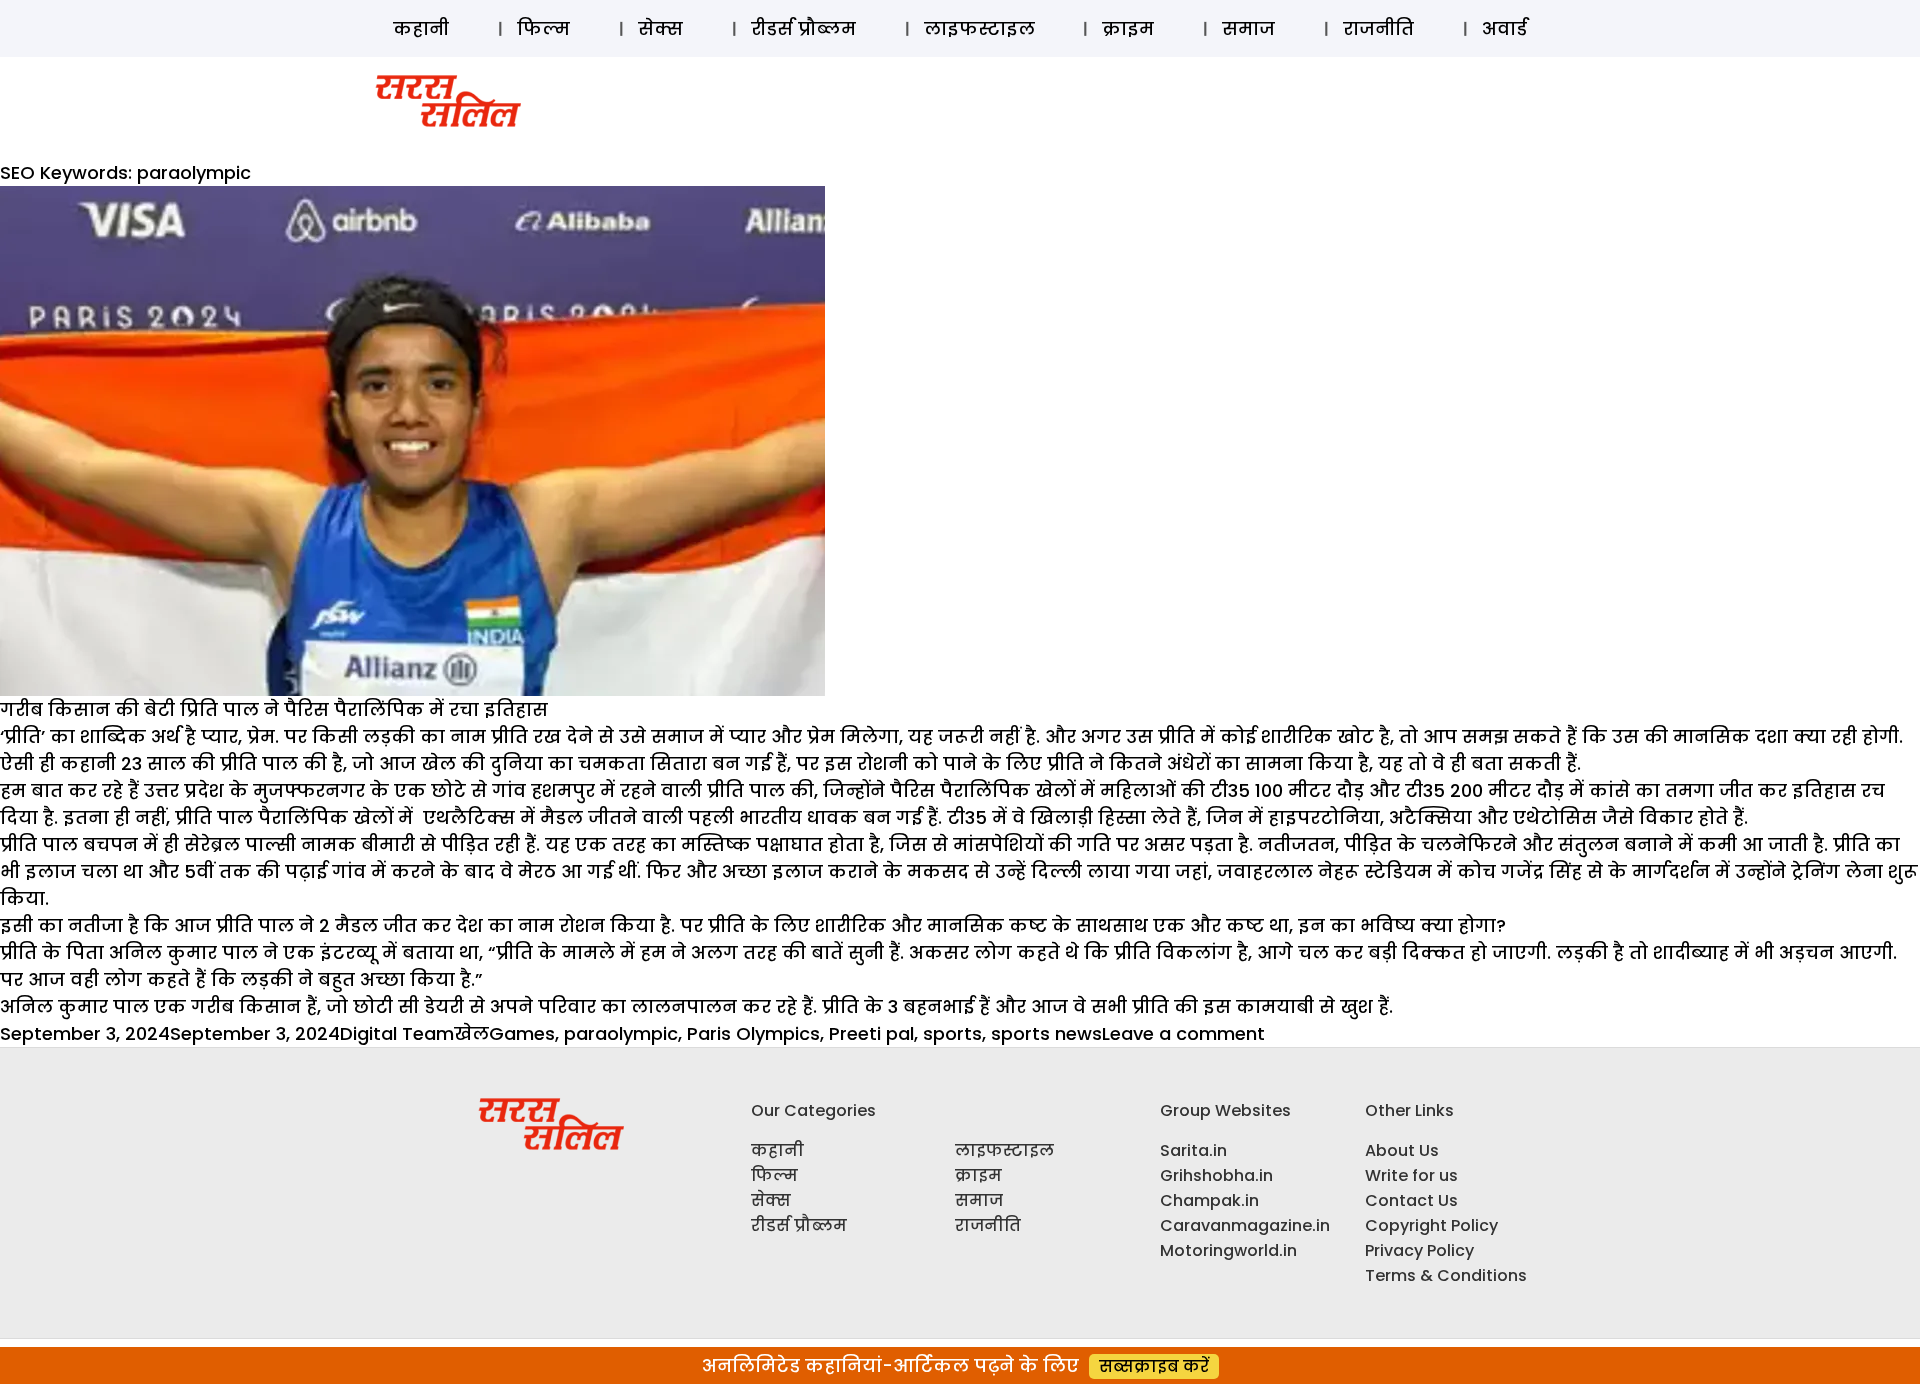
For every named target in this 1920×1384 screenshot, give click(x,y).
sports (952, 1033)
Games (522, 1033)
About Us (1402, 1150)
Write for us (1411, 1175)
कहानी (421, 28)
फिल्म (543, 28)
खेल (471, 1033)
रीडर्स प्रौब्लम (803, 28)
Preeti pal (871, 1033)
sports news (1046, 1033)
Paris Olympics (753, 1033)
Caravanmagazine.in (1245, 1225)
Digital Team (397, 1033)
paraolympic (621, 1033)
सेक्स (660, 28)
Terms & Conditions (1446, 1275)
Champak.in (1209, 1200)
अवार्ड (1504, 28)
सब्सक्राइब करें (1154, 1366)
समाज (1248, 28)
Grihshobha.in (1216, 1175)
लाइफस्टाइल (979, 28)
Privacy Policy (1419, 1250)
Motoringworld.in (1228, 1250)
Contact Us (1411, 1200)
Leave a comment (1183, 1033)
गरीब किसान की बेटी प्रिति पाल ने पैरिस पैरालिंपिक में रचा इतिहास (274, 709)
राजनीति (1378, 28)
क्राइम (1128, 28)
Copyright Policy (1431, 1225)
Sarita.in (1193, 1150)
